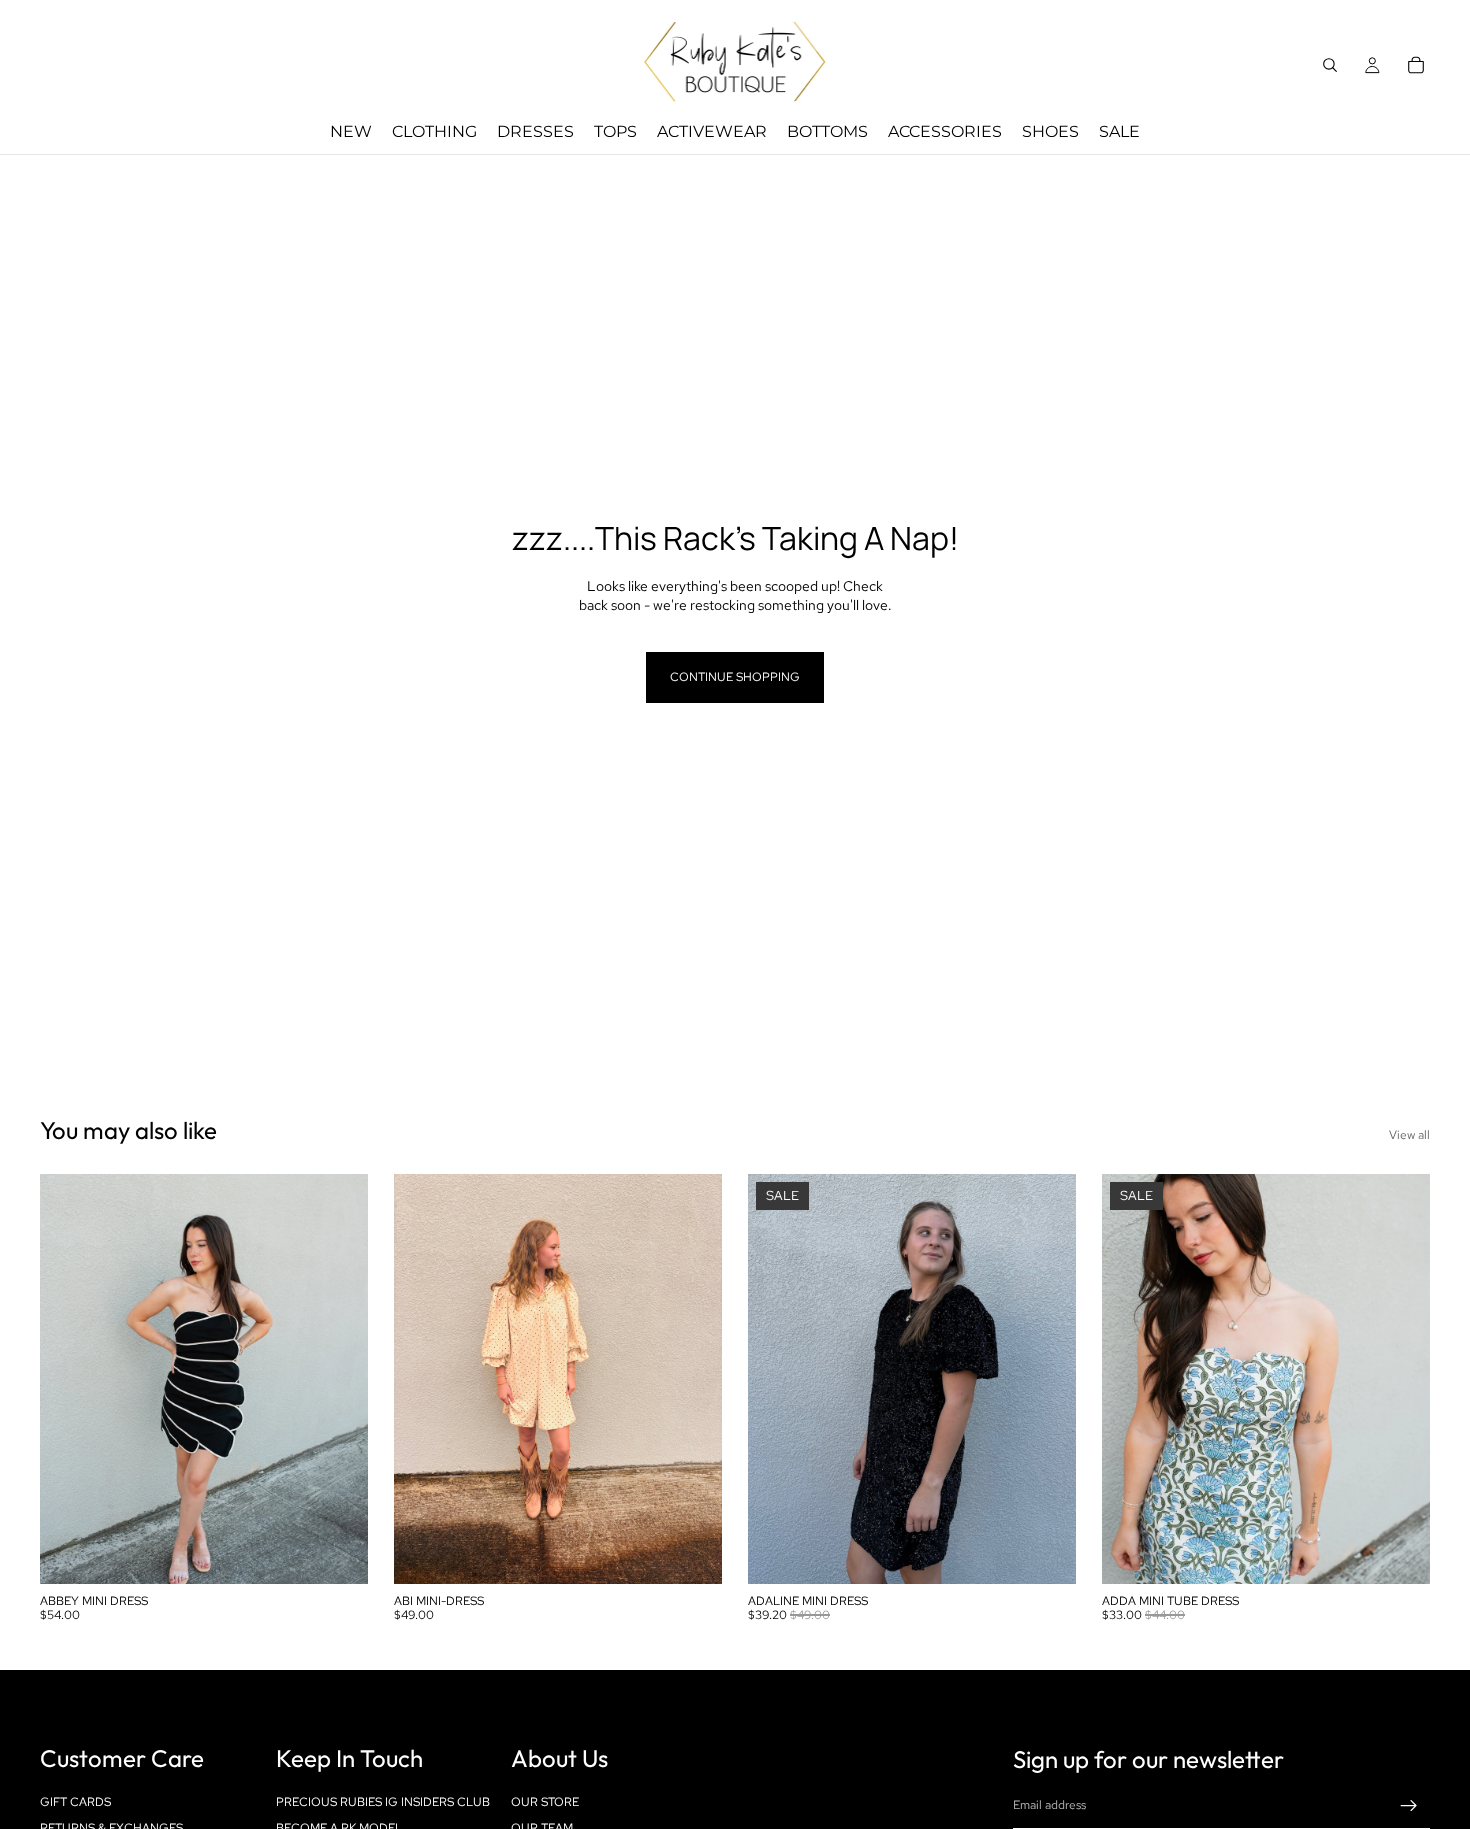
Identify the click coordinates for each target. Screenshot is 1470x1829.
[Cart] (1416, 65)
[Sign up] (1409, 1806)
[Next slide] (338, 1379)
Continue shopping (735, 677)
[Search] (1330, 65)
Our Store (545, 1802)
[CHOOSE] (337, 1553)
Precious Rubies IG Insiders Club (383, 1802)
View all (1409, 1135)
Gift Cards (75, 1802)
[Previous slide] (70, 1379)
